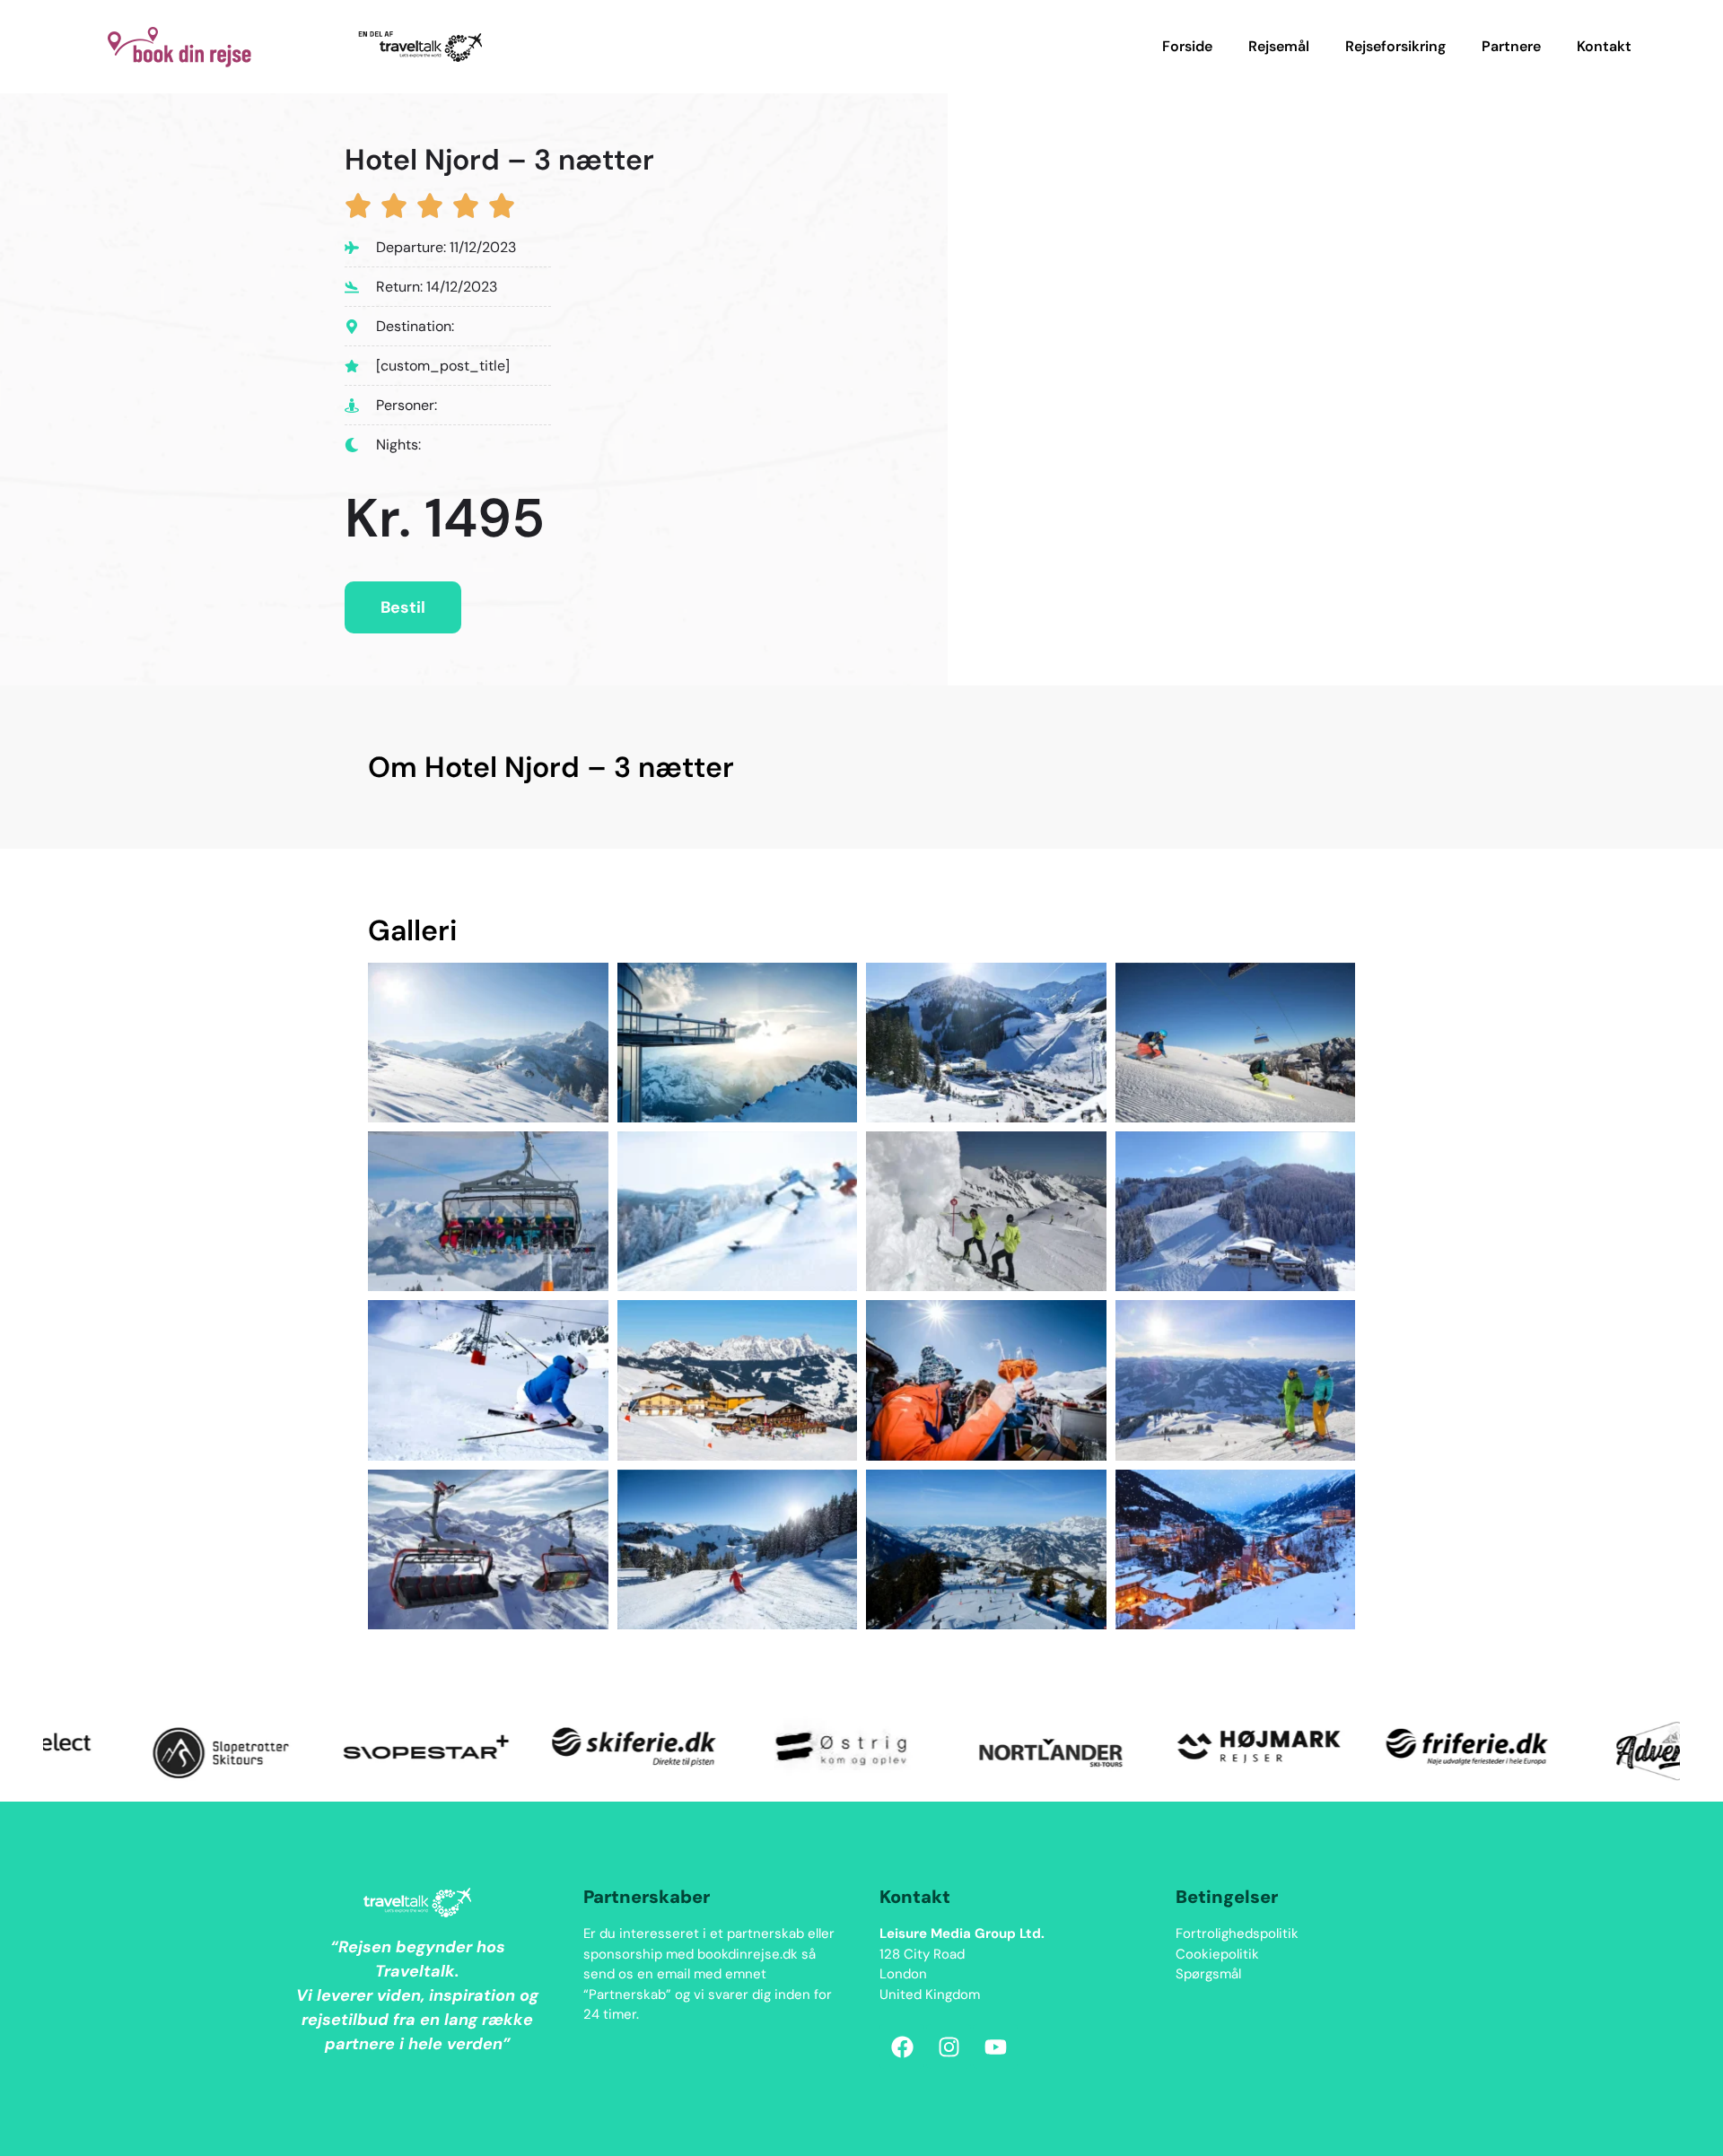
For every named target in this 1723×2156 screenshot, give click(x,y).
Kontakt (1604, 46)
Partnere (1511, 46)
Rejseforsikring (1395, 46)
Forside (1187, 46)
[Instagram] (949, 2047)
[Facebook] (902, 2047)
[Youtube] (995, 2047)
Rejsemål (1279, 46)
